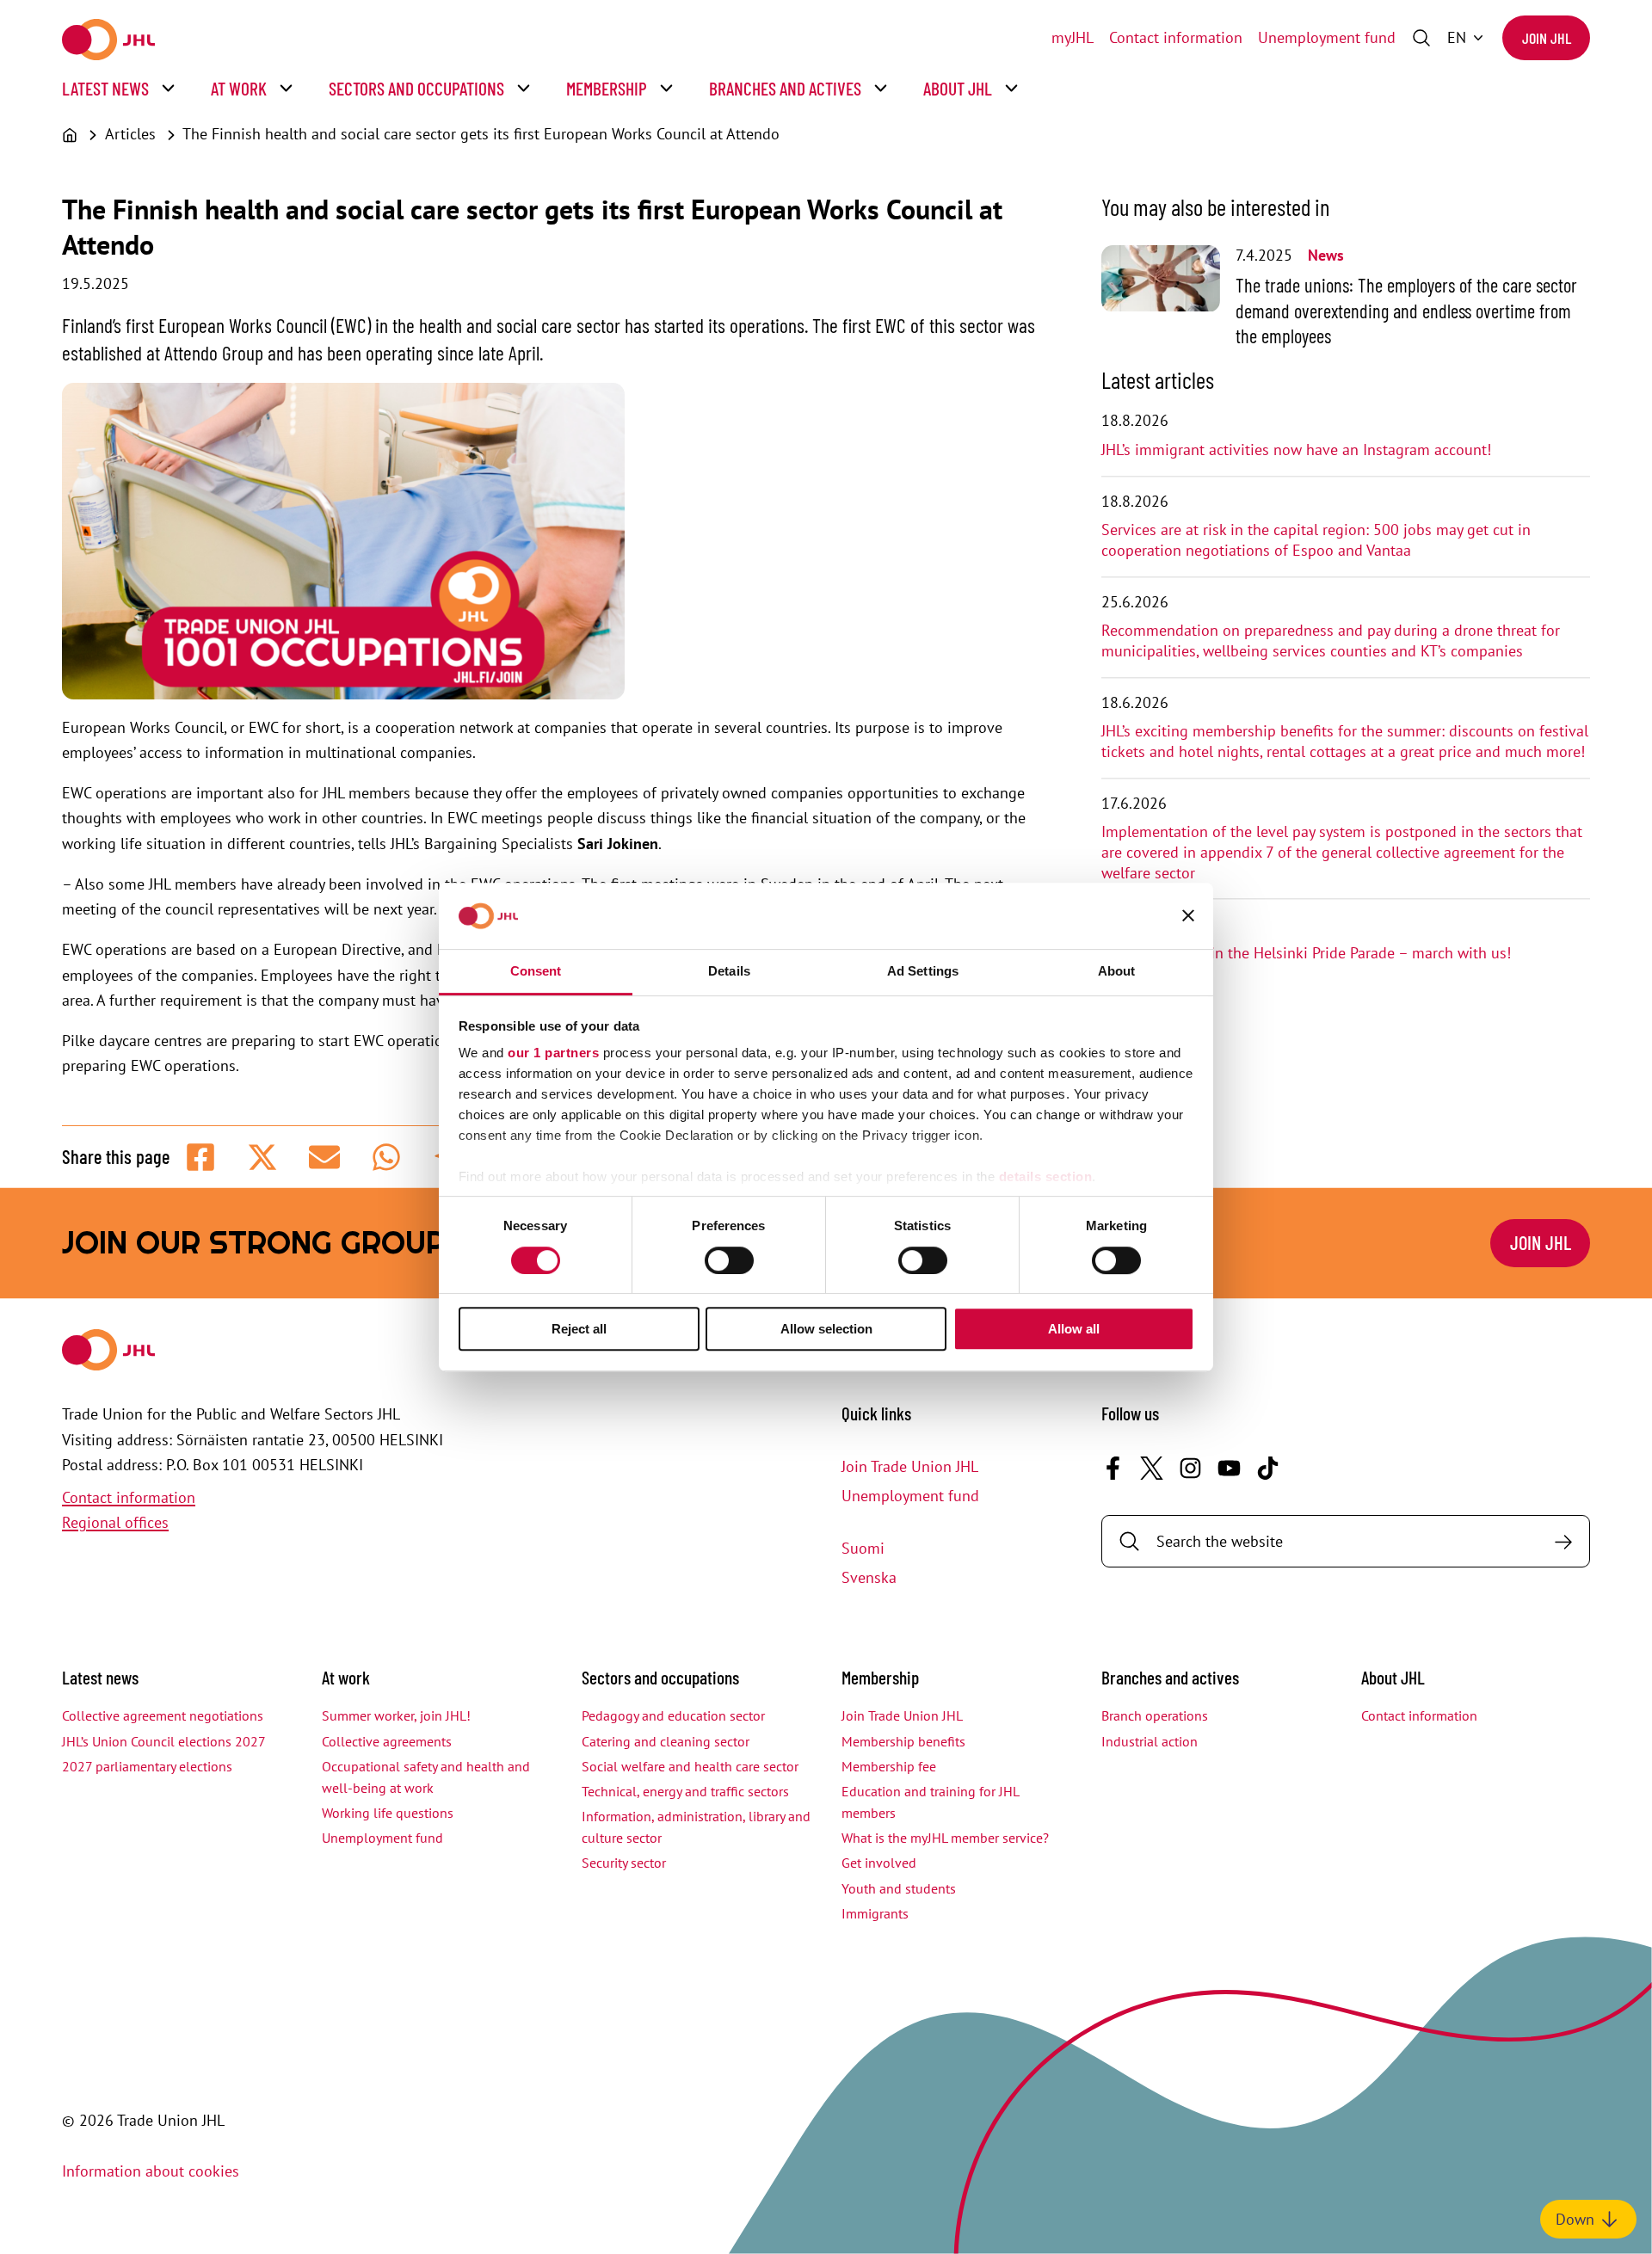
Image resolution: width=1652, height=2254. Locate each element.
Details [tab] (729, 971)
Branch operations (1155, 1715)
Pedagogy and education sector (673, 1715)
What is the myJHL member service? (945, 1838)
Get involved (879, 1863)
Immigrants (875, 1913)
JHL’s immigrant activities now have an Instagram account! (1296, 450)
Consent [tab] (536, 971)
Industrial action (1150, 1741)
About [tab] (1117, 971)
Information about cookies (151, 2171)
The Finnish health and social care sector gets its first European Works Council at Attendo (481, 134)
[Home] (70, 135)
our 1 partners (553, 1053)
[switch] (729, 1260)
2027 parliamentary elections (147, 1766)
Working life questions (388, 1813)
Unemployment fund (1327, 37)
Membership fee (889, 1766)
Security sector (624, 1863)
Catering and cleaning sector (666, 1741)
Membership (607, 88)
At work (239, 88)
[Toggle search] (1421, 38)
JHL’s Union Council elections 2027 (164, 1741)
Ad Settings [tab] (923, 971)
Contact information (1176, 37)
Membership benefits (903, 1741)
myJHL (1073, 37)
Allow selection (826, 1329)
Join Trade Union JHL (910, 1466)
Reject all (579, 1329)
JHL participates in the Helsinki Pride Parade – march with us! (1306, 953)
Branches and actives (785, 88)
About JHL (958, 88)
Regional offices (115, 1522)
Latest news (105, 88)
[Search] (1563, 1541)
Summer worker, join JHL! (396, 1715)
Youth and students (899, 1888)
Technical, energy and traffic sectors (685, 1791)
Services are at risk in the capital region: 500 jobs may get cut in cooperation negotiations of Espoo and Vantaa (1316, 540)
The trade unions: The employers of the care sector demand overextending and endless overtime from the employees (1406, 310)
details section (1046, 1177)
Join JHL (1547, 38)
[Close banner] (1188, 916)
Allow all (1074, 1329)
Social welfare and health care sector (690, 1766)
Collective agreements (387, 1741)
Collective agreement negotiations (163, 1715)
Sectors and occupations (416, 88)
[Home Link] (108, 40)
